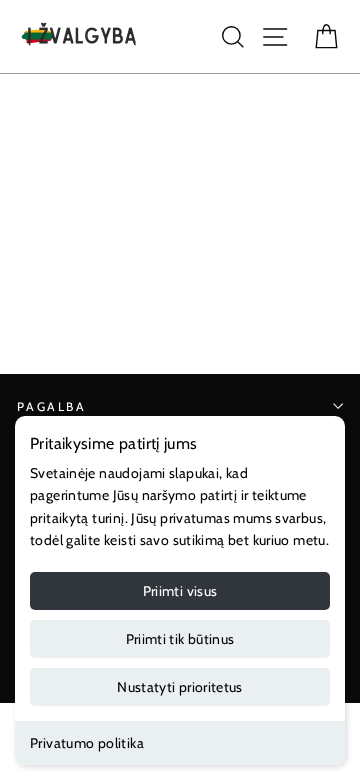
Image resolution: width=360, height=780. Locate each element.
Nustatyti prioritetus (179, 687)
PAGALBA (51, 406)
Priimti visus (180, 591)
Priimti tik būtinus (180, 639)
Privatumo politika (87, 743)
